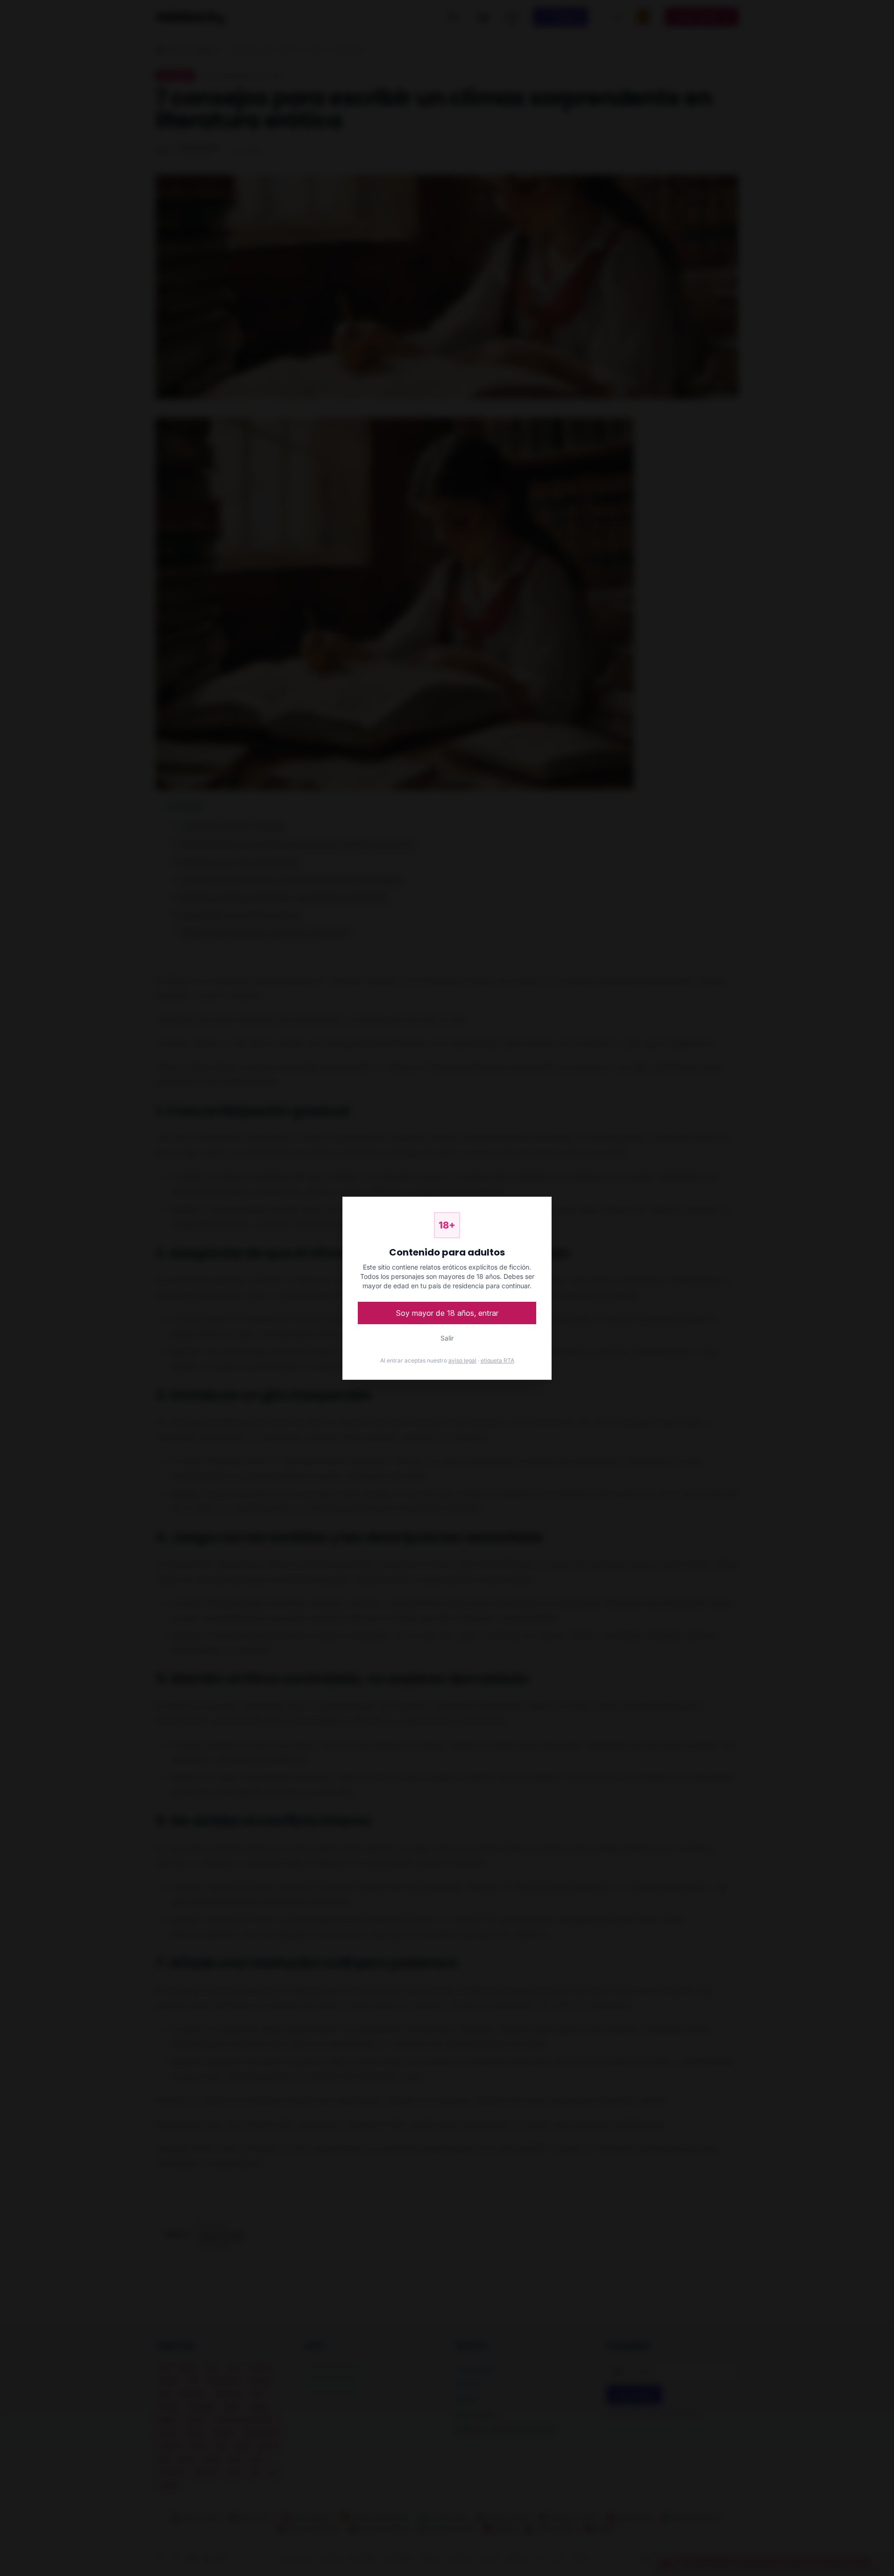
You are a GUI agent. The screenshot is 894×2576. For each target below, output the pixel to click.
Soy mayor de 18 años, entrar (447, 1313)
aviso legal (462, 1360)
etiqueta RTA (497, 1360)
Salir (447, 1338)
